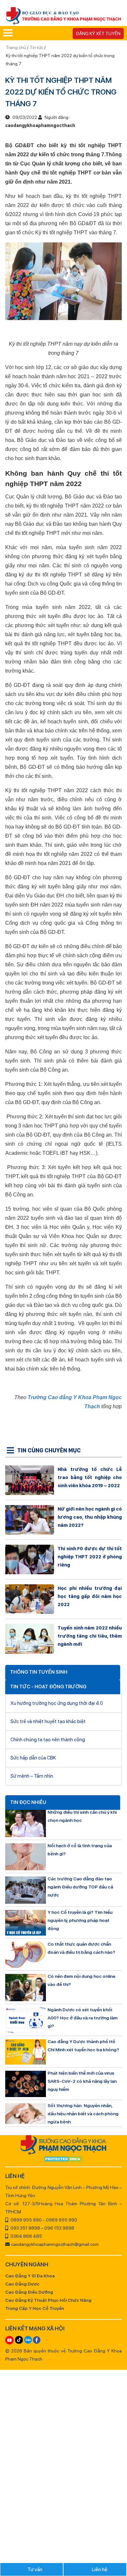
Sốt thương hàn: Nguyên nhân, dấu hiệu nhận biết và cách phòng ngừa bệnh (83, 2114)
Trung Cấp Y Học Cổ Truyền (35, 2308)
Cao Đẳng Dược (22, 2284)
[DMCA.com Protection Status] (64, 2159)
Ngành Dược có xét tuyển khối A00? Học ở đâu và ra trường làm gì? (83, 2018)
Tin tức (36, 47)
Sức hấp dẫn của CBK (33, 1758)
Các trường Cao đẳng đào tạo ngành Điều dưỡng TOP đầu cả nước (80, 1887)
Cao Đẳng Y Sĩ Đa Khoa (30, 2276)
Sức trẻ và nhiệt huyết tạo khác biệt (48, 1721)
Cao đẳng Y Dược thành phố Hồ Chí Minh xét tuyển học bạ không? (83, 2046)
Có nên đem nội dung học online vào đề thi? (81, 1980)
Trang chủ (16, 47)
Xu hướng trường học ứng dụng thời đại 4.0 (57, 1703)
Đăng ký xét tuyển (98, 33)
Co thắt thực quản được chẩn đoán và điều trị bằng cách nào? (81, 1948)
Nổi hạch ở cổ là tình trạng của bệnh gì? (80, 1850)
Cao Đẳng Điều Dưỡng (29, 2292)
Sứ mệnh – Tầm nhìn (32, 1776)
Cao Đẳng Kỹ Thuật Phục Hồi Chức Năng (48, 2300)
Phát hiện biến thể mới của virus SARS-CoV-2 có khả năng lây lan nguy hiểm (82, 2081)
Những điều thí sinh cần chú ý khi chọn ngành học (82, 1816)
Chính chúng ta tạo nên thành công (48, 1740)
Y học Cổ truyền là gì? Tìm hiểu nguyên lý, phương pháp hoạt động (80, 1920)
